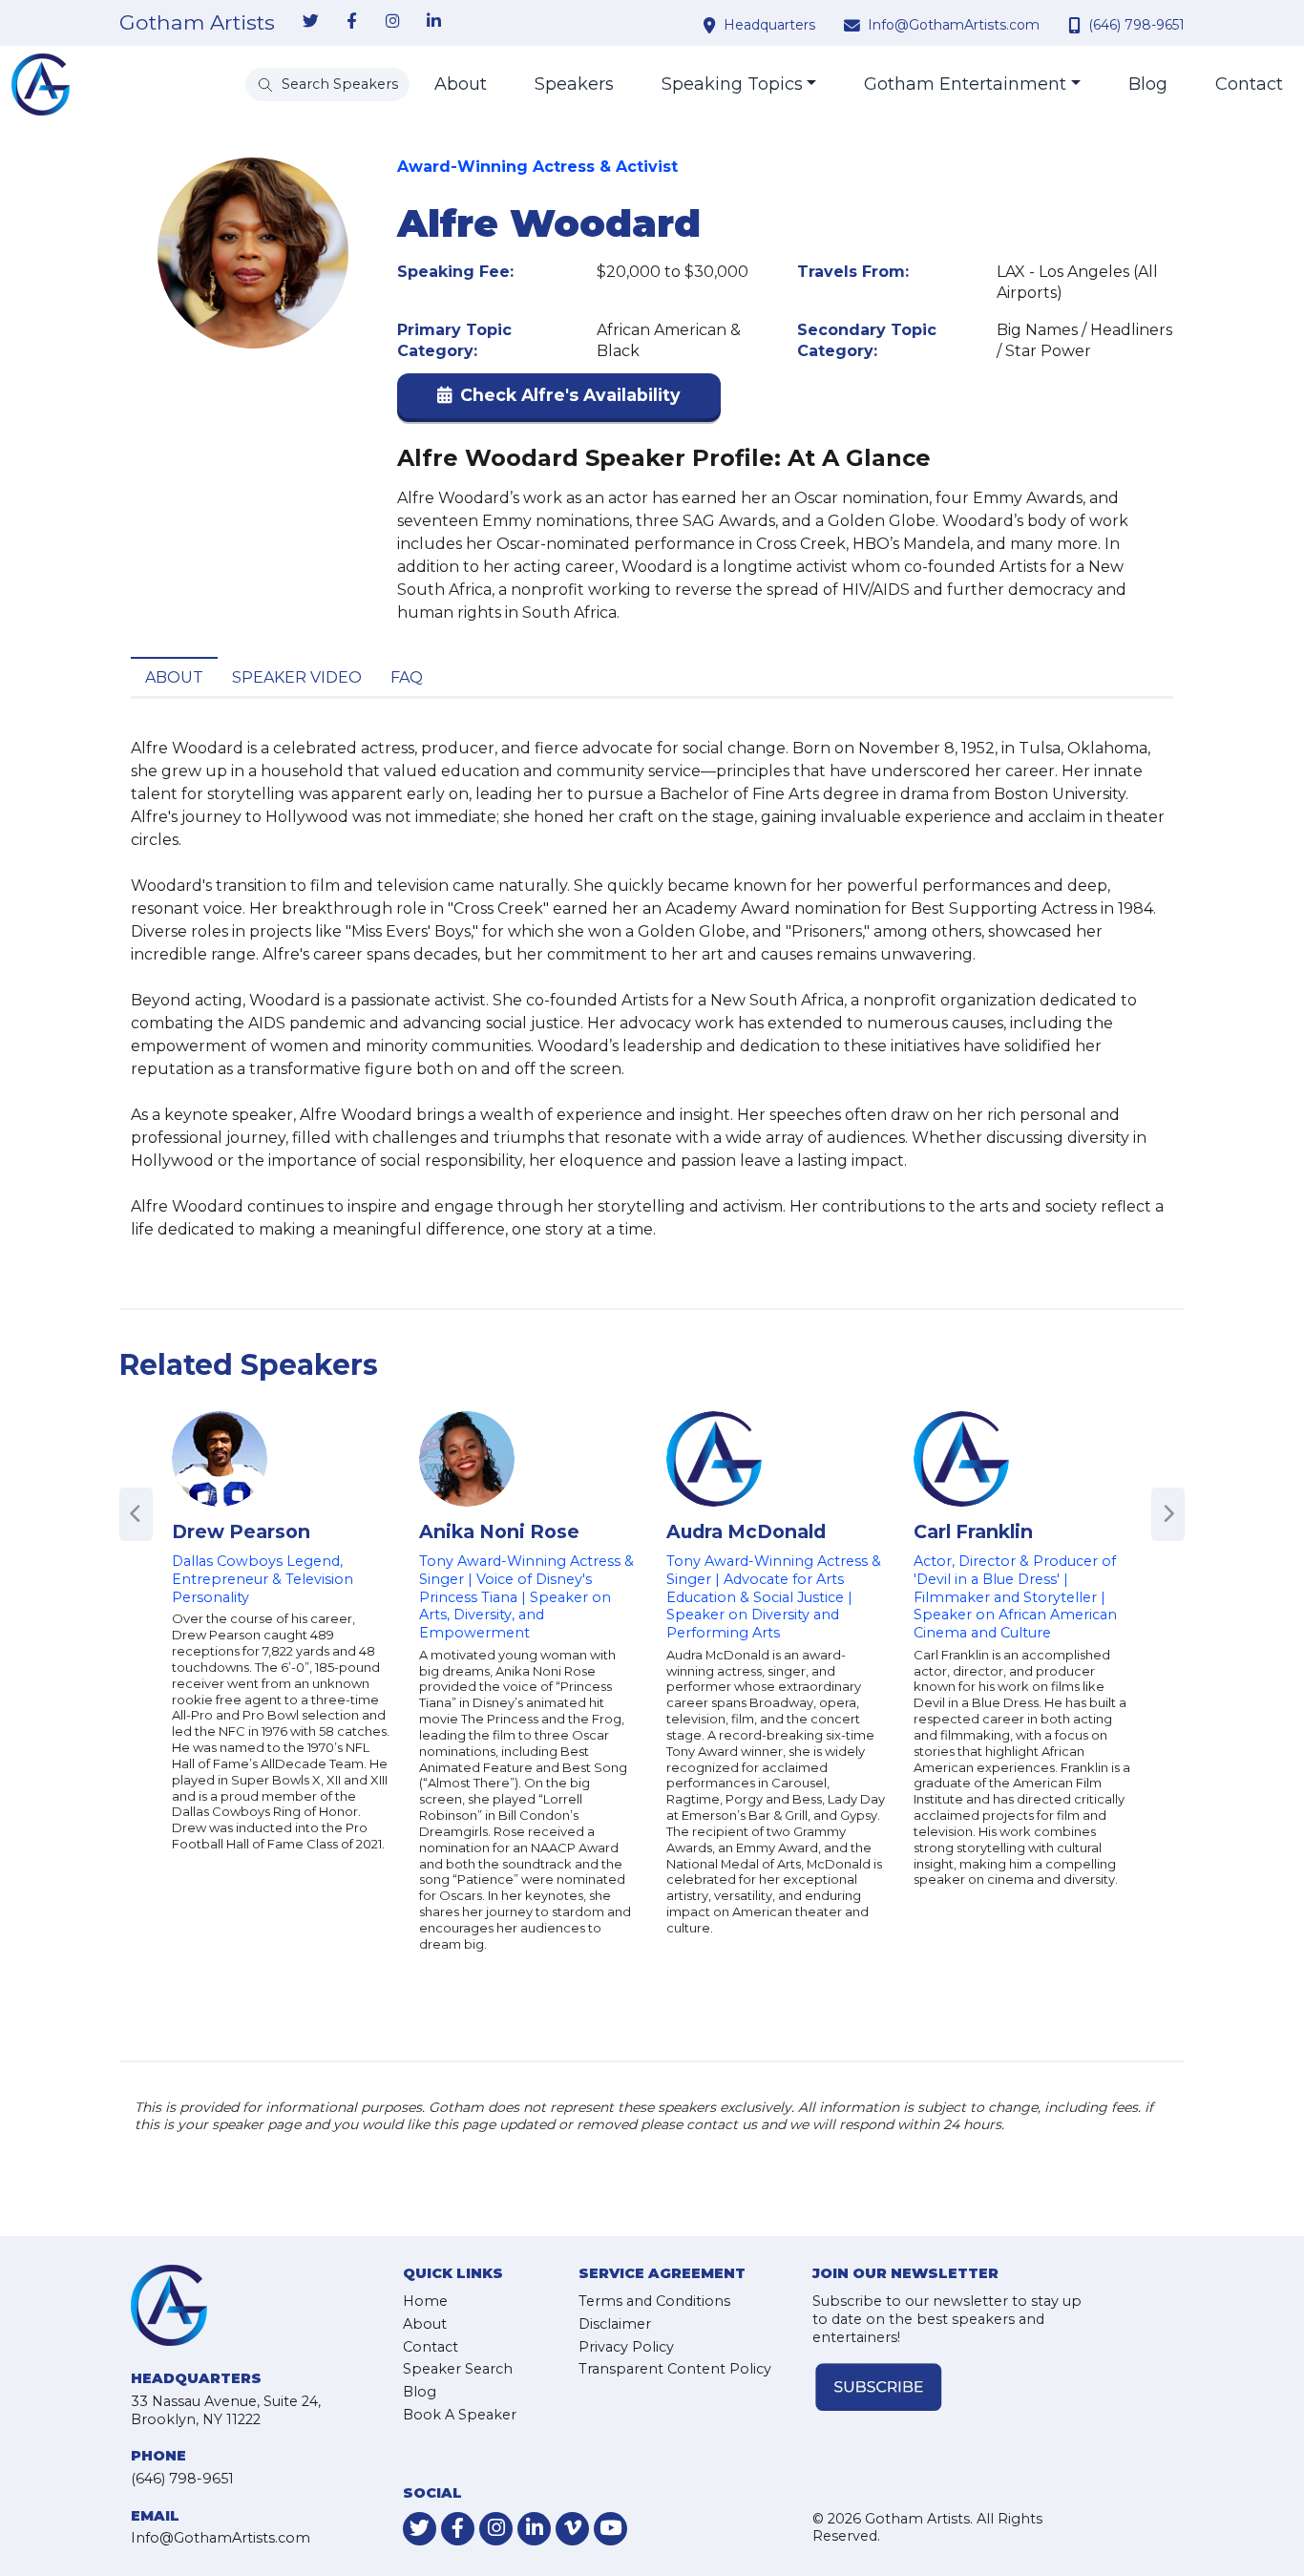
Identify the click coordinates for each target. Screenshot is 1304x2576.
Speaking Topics (732, 84)
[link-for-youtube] (610, 2529)
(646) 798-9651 (1136, 25)
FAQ (407, 677)
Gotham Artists (197, 23)
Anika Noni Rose (499, 1531)
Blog (1148, 84)
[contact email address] (854, 25)
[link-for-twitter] (310, 22)
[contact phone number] (1077, 25)
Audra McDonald (746, 1531)
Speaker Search (458, 2369)
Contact (1249, 84)
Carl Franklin (973, 1531)
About (461, 84)
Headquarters (769, 25)
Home (425, 2301)
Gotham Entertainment (965, 84)
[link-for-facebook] (351, 22)
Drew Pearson (241, 1531)
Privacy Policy (626, 2347)
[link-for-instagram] (392, 22)
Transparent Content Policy (675, 2369)
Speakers (574, 84)
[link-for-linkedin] (433, 22)
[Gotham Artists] (41, 84)
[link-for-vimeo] (572, 2529)
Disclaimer (615, 2324)
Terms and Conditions (654, 2301)
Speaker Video (297, 677)
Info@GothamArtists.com (954, 25)
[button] (559, 400)
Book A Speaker (460, 2415)
